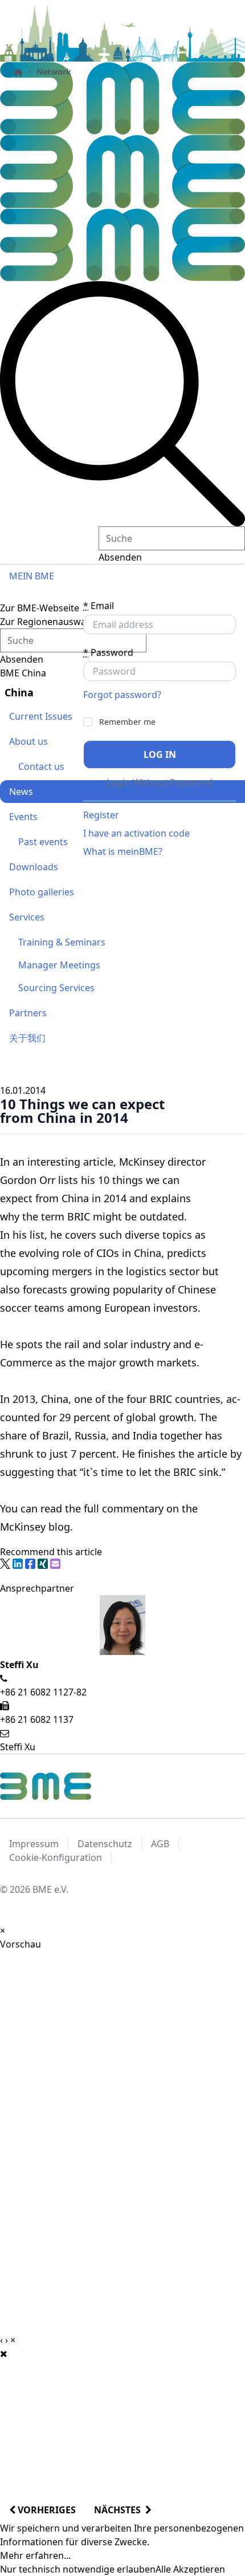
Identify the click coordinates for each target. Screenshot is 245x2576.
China (19, 692)
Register (101, 815)
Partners (28, 1013)
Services (27, 917)
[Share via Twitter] (5, 1564)
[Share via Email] (55, 1564)
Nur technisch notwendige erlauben (78, 2569)
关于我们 (27, 1038)
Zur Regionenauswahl (47, 622)
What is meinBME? (123, 851)
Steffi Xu (18, 1747)
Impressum (34, 1844)
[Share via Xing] (43, 1564)
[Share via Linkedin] (18, 1564)
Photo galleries (42, 892)
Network (54, 72)
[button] (122, 404)
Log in (160, 754)
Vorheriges (46, 2510)
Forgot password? (122, 695)
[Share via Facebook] (30, 1564)
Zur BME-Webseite (40, 608)
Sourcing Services (56, 988)
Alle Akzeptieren (190, 2569)
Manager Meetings (59, 965)
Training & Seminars (62, 942)
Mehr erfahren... (35, 2555)
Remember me (127, 722)
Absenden (120, 557)
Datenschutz (105, 1844)
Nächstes (120, 2510)
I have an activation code (136, 833)
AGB (160, 1844)
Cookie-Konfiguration (56, 1857)
